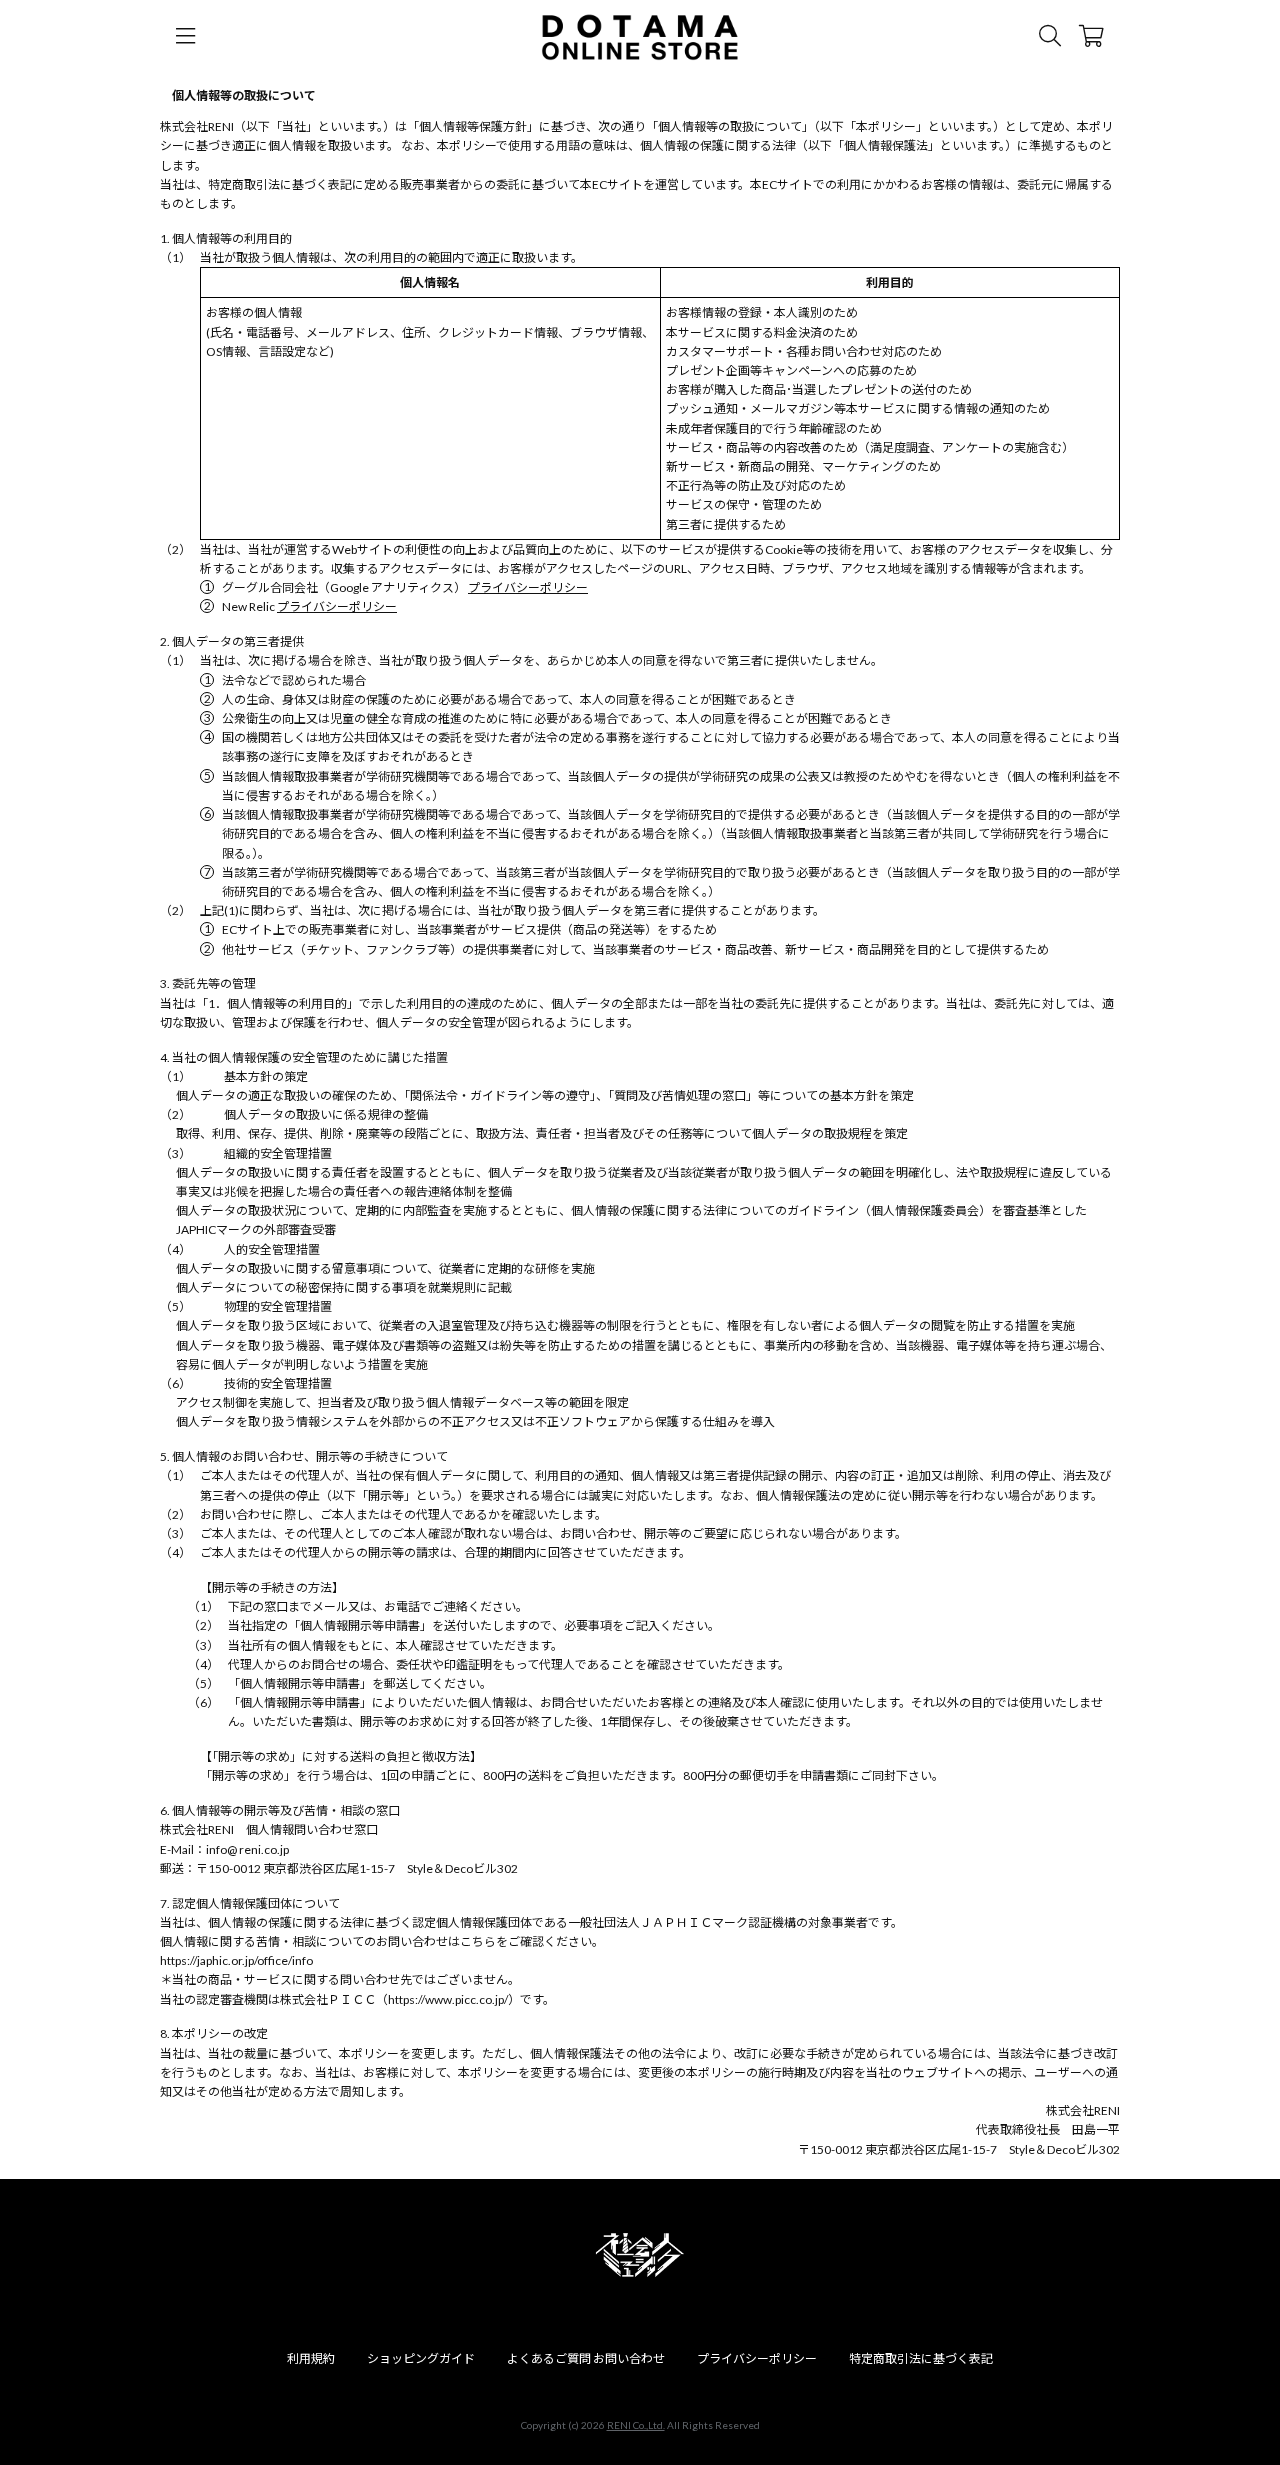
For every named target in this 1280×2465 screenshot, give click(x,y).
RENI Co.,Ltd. (636, 2425)
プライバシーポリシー (528, 587)
